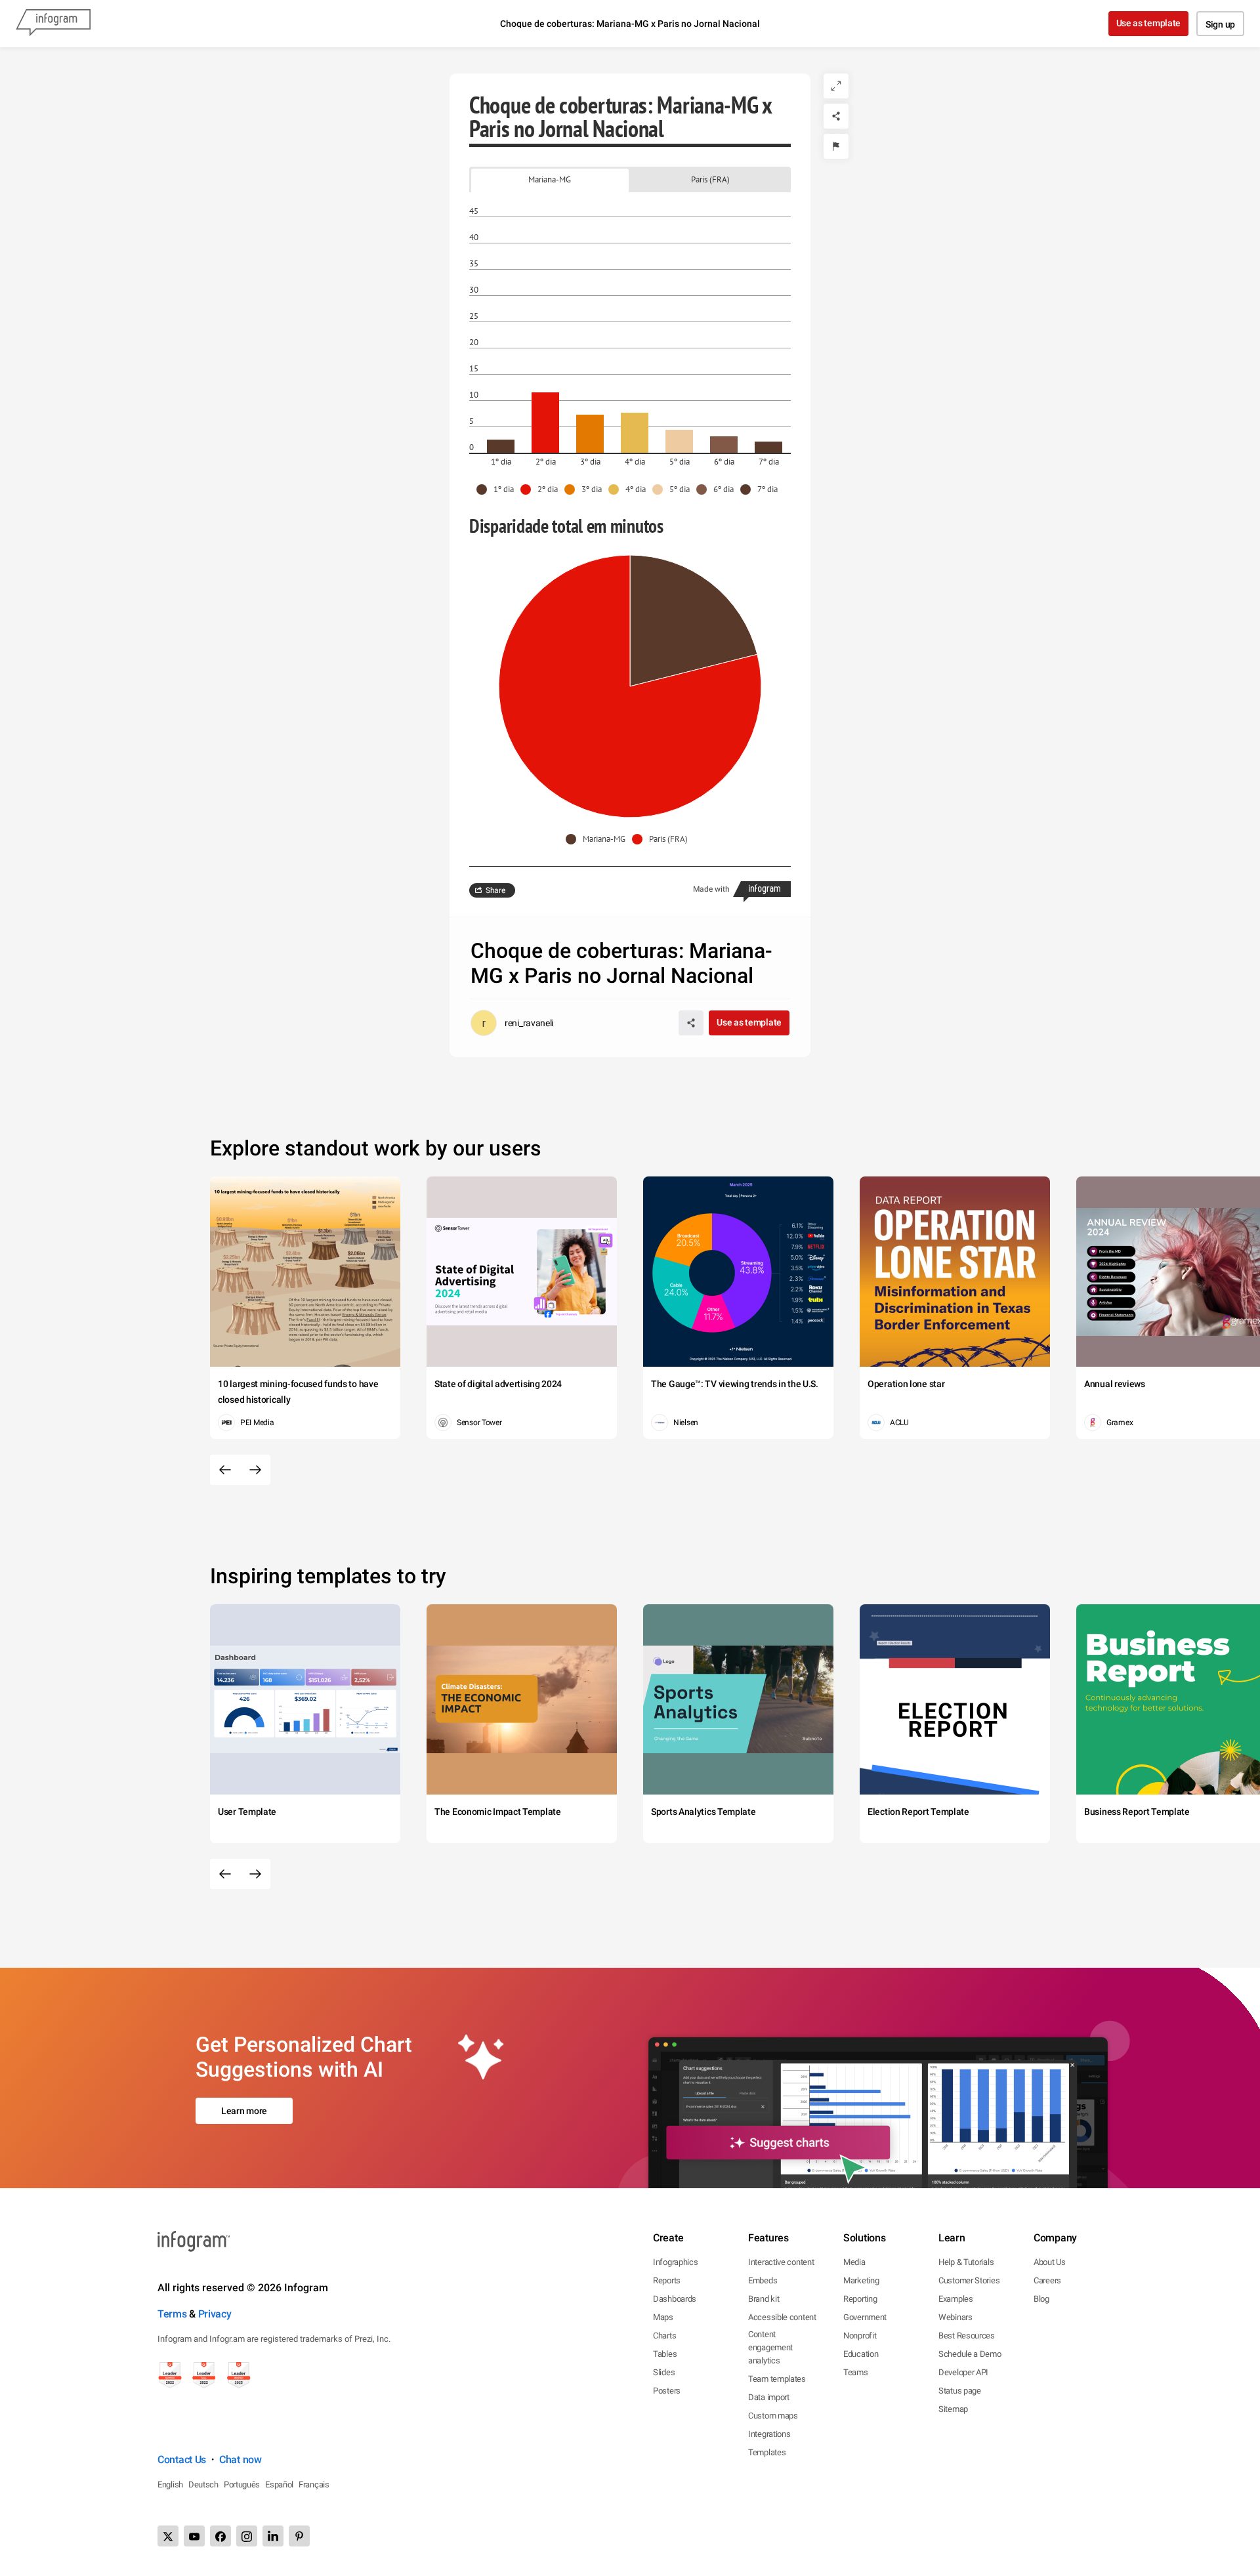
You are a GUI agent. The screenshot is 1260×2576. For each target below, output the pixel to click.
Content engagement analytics (770, 2347)
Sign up (1220, 24)
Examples (956, 2299)
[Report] (836, 146)
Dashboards (675, 2299)
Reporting (860, 2299)
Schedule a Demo (970, 2354)
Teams (856, 2372)
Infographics (675, 2262)
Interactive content (781, 2262)
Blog (1041, 2299)
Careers (1047, 2280)
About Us (1050, 2262)
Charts (664, 2336)
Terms (172, 2314)
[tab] (550, 179)
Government (865, 2317)
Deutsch (203, 2484)
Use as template (1149, 23)
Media (854, 2262)
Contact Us (182, 2460)
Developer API (963, 2372)
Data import (769, 2397)
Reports (667, 2280)
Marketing (861, 2280)
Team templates (777, 2379)
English (170, 2484)
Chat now (241, 2460)
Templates (767, 2452)
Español (279, 2484)
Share (495, 890)
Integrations (769, 2434)
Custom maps (773, 2416)
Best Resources (967, 2336)
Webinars (955, 2317)
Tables (665, 2354)
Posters (667, 2391)
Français (314, 2484)
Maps (663, 2317)
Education (861, 2354)
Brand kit (764, 2299)
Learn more (244, 2111)
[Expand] (836, 86)
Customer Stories (969, 2280)
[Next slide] (255, 1470)
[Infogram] (53, 24)
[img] (501, 446)
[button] (498, 489)
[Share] (836, 116)
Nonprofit (860, 2336)
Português (242, 2484)
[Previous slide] (225, 1470)
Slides (664, 2372)
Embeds (763, 2280)
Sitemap (953, 2409)
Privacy (215, 2314)
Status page (960, 2391)
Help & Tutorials (966, 2262)
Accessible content (782, 2317)
